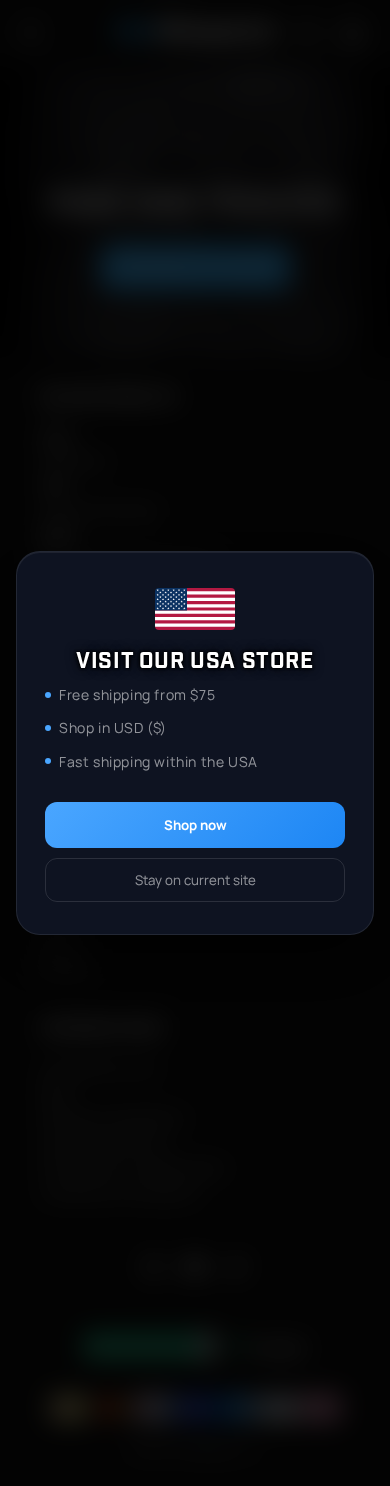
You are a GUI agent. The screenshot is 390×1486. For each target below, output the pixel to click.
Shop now (195, 825)
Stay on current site (195, 880)
